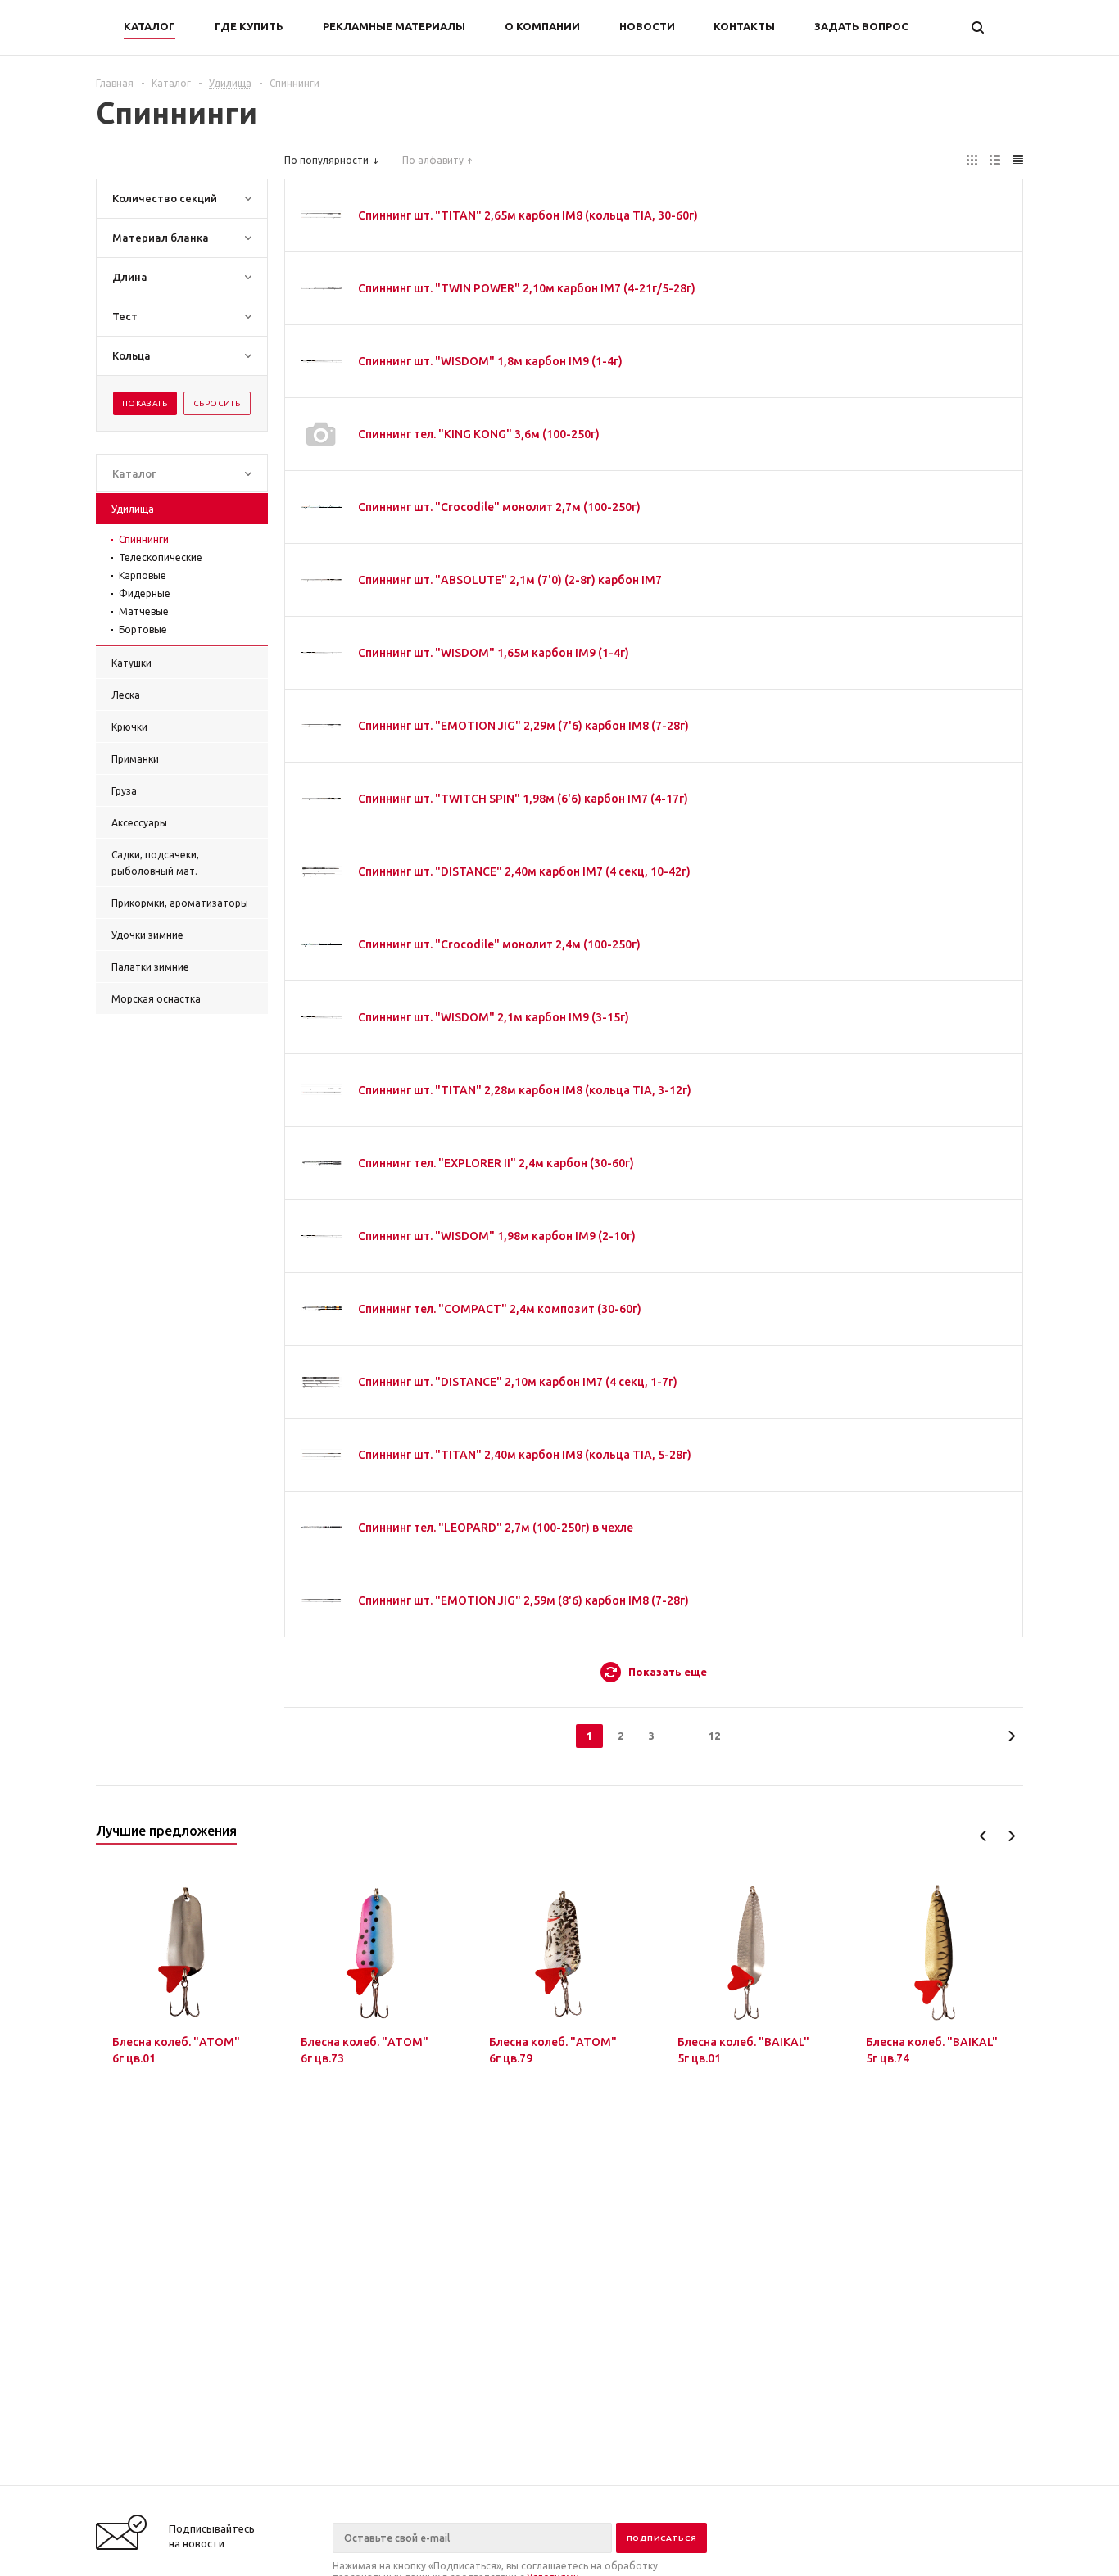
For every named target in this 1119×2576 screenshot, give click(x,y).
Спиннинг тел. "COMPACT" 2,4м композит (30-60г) (500, 1309)
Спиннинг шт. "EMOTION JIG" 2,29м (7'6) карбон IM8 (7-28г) (523, 726)
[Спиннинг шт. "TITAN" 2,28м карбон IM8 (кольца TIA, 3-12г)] (321, 1090)
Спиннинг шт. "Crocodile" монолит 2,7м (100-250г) (499, 507)
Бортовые (143, 629)
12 (714, 1736)
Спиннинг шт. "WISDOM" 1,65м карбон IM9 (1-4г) (494, 653)
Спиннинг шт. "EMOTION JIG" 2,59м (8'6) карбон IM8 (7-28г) (523, 1600)
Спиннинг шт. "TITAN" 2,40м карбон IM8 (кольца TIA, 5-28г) (525, 1455)
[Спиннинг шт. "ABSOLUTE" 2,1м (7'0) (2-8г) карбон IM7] (321, 580)
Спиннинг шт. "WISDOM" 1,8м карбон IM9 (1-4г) (490, 361)
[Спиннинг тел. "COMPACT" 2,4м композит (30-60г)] (321, 1309)
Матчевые (144, 611)
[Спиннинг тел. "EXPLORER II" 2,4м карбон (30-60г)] (321, 1163)
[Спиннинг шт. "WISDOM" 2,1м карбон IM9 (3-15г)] (321, 1017)
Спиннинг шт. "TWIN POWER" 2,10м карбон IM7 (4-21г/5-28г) (527, 288)
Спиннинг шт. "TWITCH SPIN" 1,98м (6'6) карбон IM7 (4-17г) (523, 799)
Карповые (143, 575)
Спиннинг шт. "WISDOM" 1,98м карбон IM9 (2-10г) (497, 1236)
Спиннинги (144, 539)
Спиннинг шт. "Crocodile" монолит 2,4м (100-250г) (499, 944)
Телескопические (161, 557)
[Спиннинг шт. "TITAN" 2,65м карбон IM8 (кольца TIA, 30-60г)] (321, 215)
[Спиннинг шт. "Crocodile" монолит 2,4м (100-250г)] (321, 944)
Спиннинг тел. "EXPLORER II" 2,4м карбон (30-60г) (496, 1163)
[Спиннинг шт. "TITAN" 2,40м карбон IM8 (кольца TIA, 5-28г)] (321, 1455)
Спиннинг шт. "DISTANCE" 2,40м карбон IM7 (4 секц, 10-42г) (524, 871)
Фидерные (145, 593)
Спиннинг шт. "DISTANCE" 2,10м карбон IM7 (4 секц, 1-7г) (518, 1382)
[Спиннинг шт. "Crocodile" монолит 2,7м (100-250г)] (321, 507)
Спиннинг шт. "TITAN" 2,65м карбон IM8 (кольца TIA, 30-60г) (528, 215)
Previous (983, 1836)
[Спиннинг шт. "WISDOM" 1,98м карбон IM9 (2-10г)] (321, 1236)
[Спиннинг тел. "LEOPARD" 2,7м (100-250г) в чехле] (321, 1528)
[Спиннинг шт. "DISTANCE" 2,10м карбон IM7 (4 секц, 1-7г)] (321, 1382)
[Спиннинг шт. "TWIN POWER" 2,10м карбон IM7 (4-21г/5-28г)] (321, 288)
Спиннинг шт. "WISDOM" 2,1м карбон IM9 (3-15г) (494, 1017)
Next (1011, 1836)
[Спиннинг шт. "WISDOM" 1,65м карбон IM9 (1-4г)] (321, 653)
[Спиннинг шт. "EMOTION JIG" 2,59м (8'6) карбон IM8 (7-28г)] (321, 1600)
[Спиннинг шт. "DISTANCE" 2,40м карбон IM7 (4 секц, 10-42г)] (321, 871)
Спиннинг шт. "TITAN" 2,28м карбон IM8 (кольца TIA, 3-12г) (525, 1090)
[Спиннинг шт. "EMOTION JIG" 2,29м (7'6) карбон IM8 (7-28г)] (321, 726)
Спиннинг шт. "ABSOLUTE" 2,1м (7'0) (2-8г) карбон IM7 (510, 580)
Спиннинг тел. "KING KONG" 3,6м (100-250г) (479, 434)
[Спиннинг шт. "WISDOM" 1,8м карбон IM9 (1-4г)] (321, 361)
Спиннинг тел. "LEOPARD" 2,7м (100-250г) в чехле (496, 1528)
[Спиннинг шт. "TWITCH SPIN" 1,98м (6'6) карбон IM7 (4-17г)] (321, 799)
